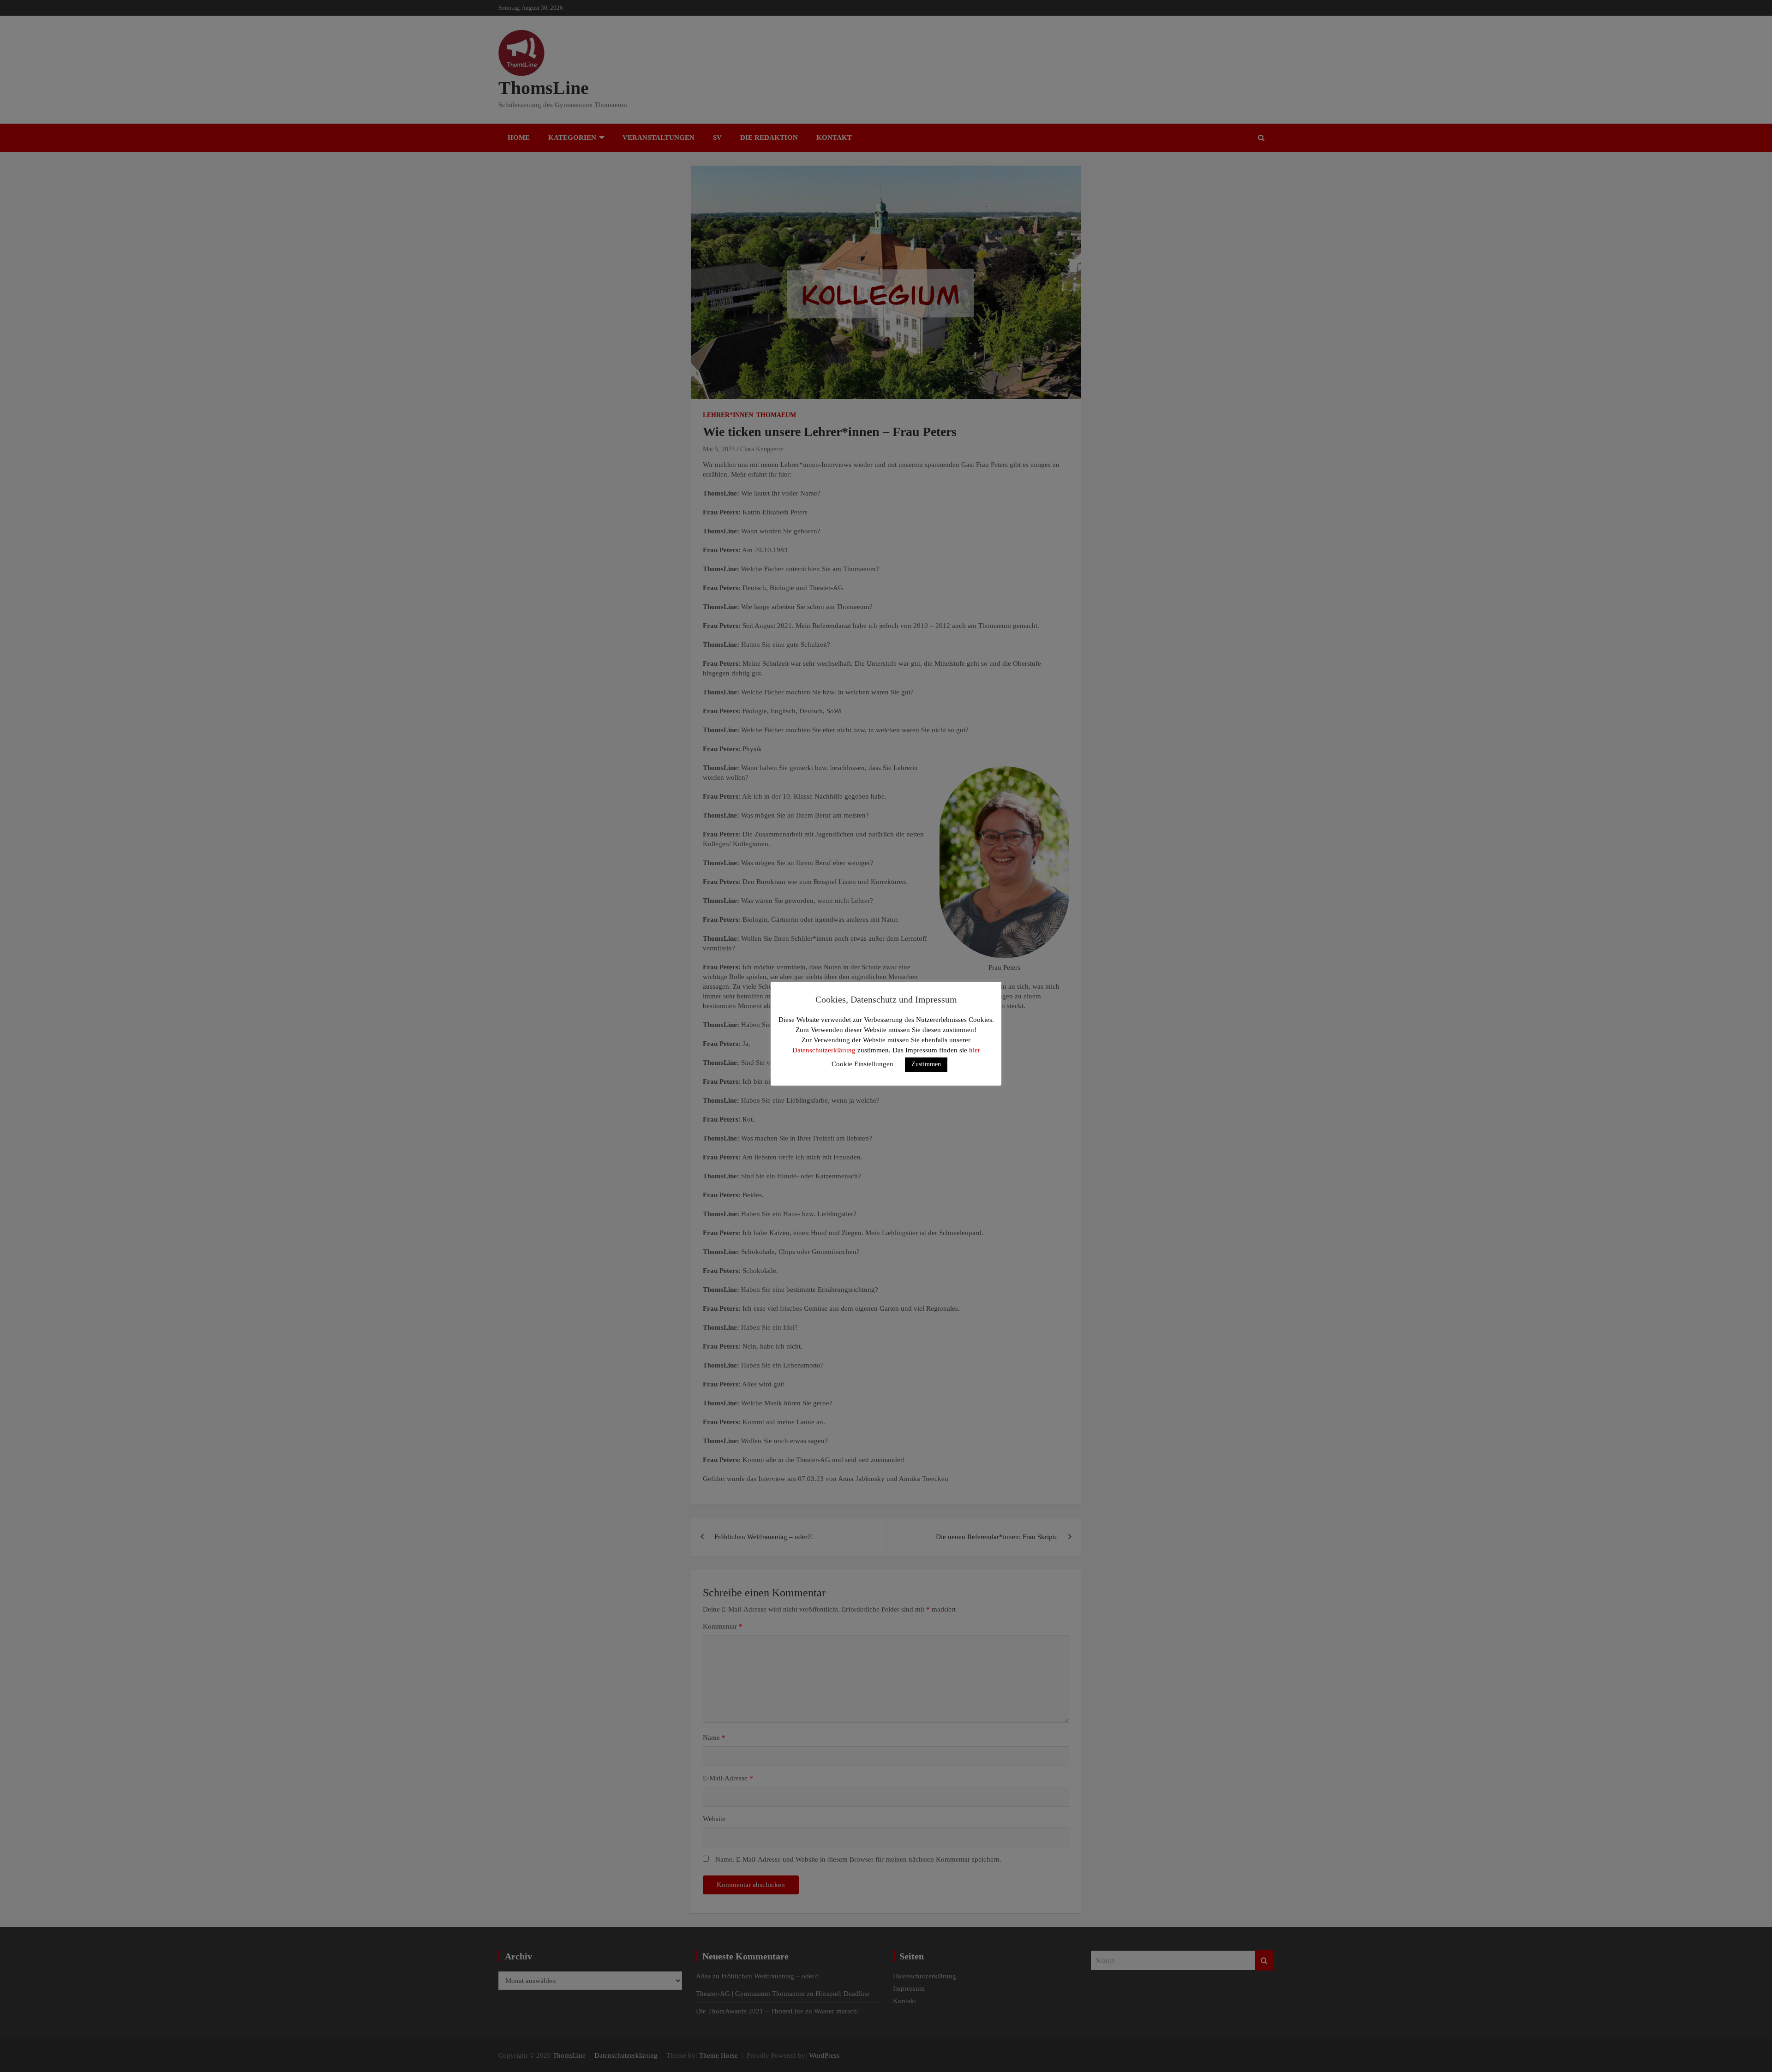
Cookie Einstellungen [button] (862, 1064)
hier (975, 1050)
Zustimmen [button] (926, 1064)
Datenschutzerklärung (824, 1050)
